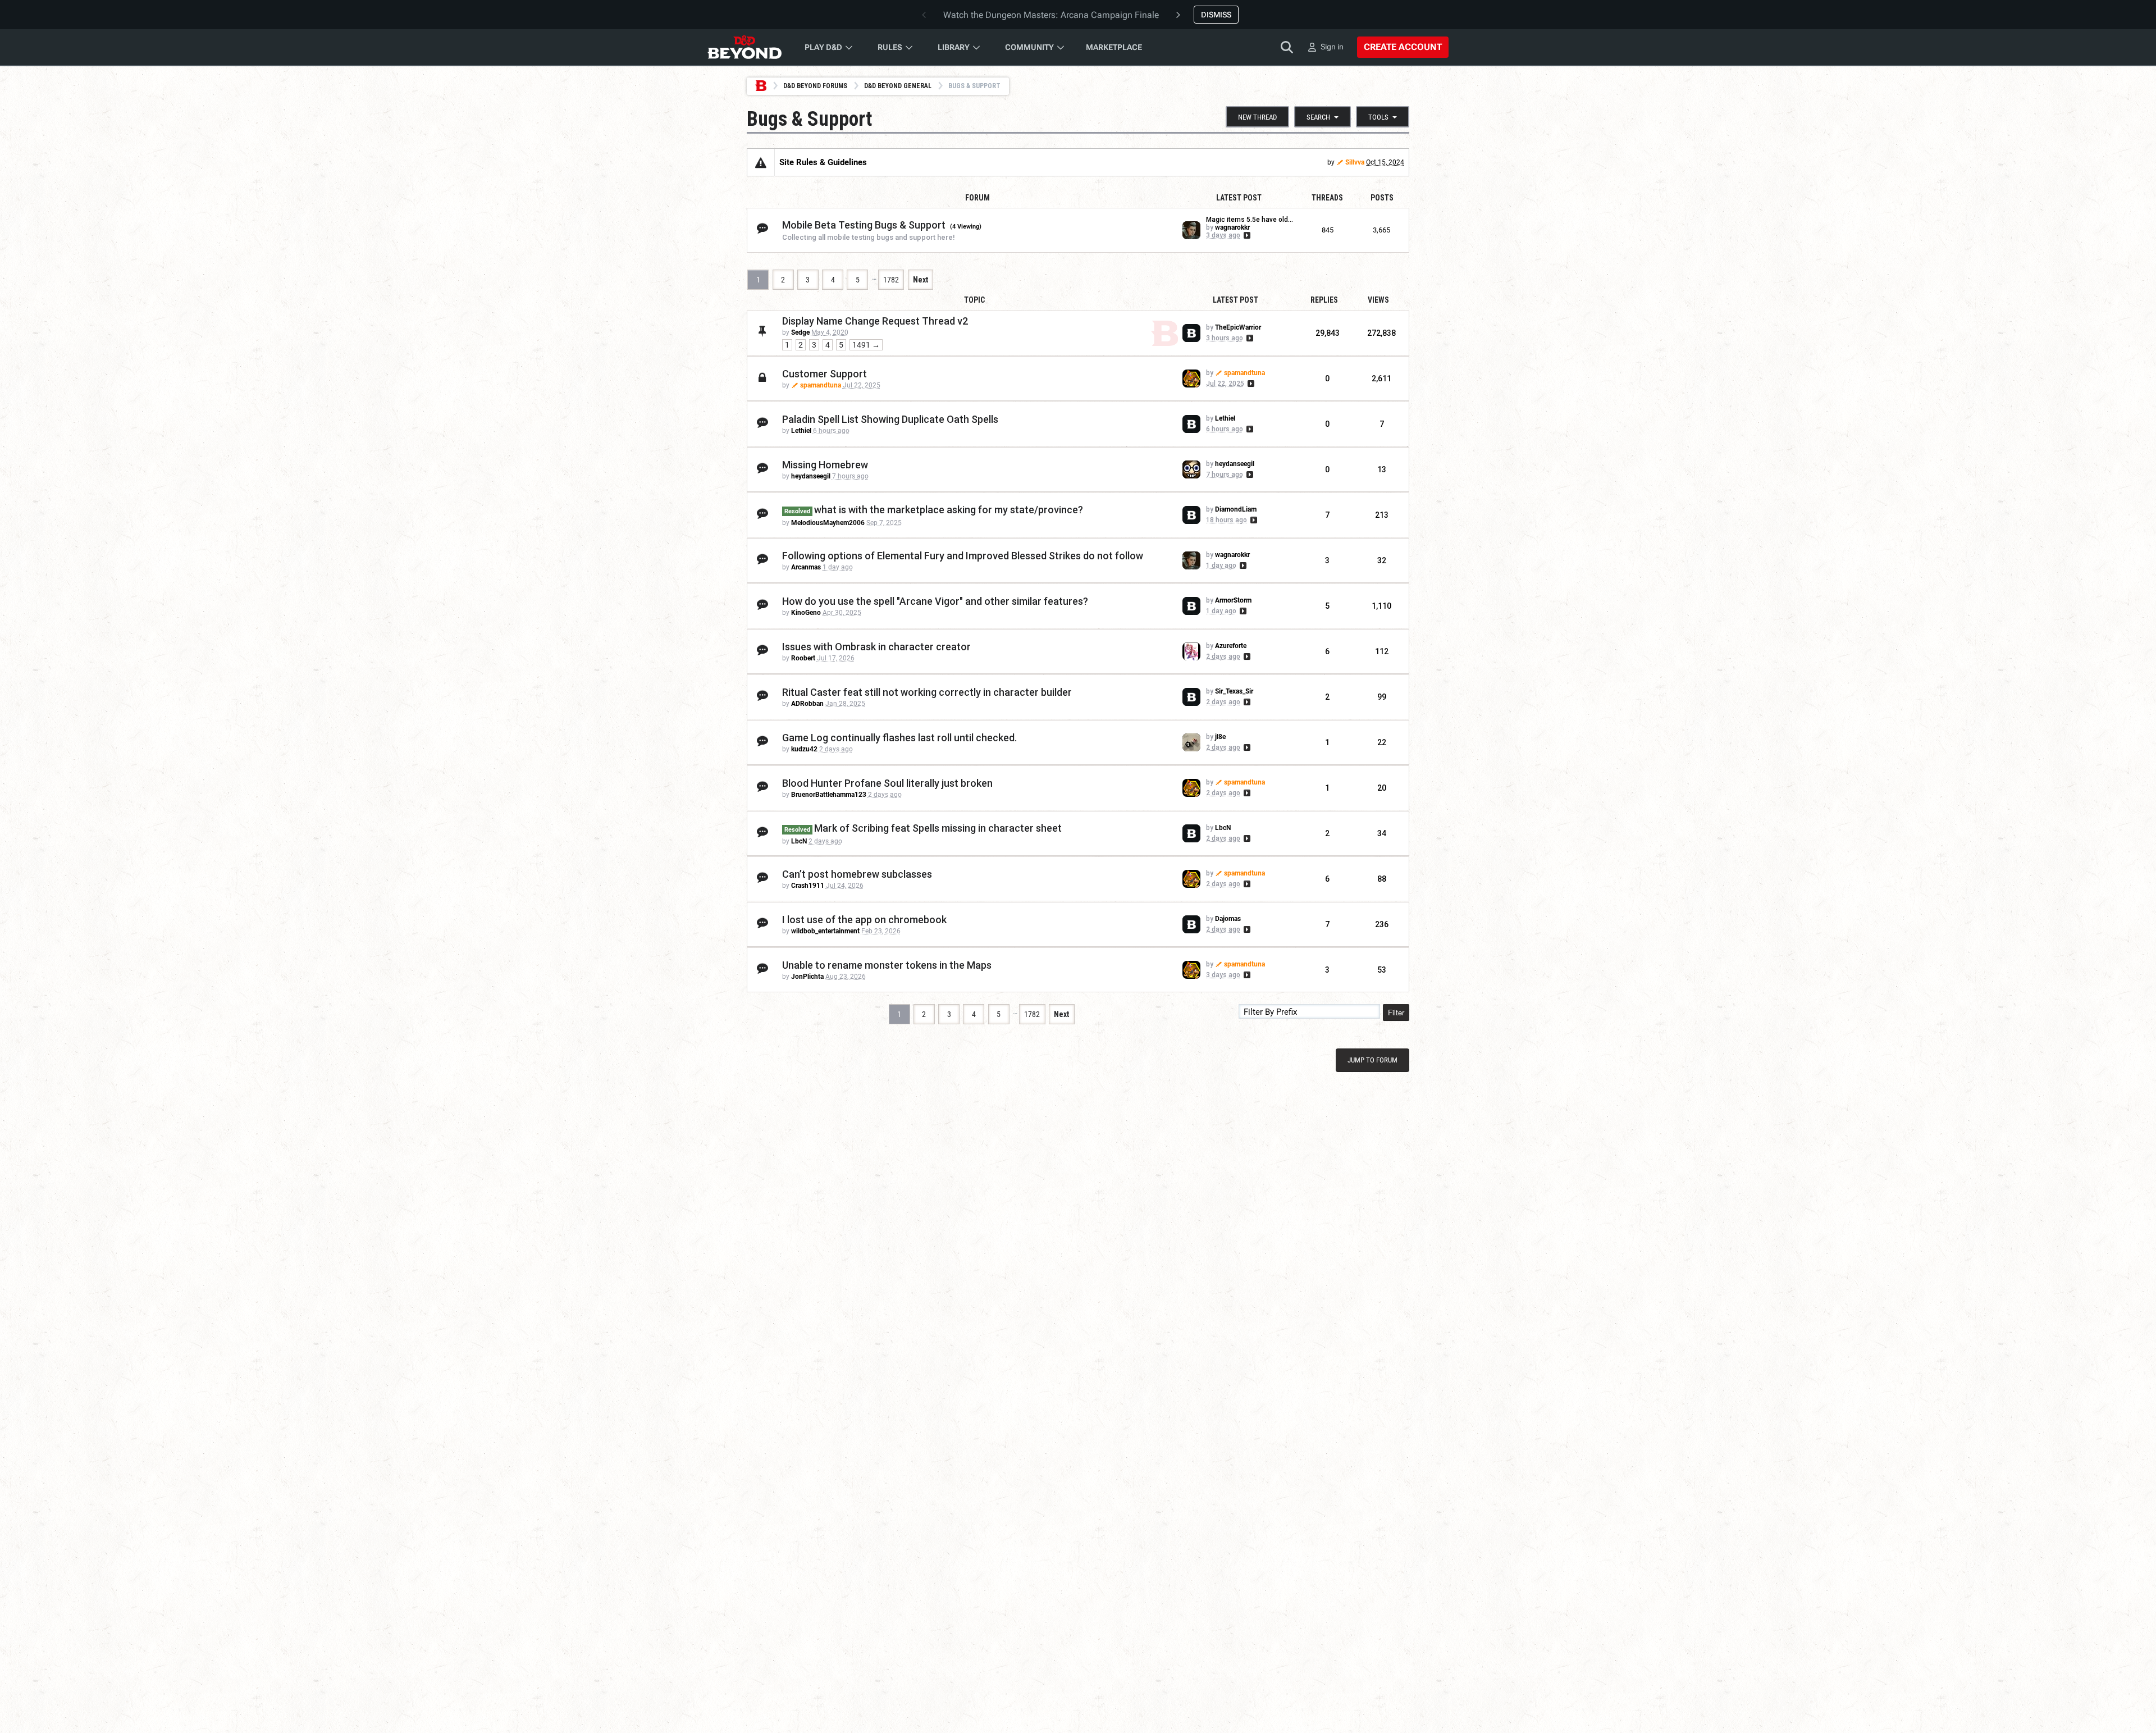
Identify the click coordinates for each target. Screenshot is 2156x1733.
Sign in (1332, 47)
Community (1029, 47)
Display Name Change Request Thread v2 (875, 321)
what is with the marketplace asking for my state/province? (949, 510)
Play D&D (823, 47)
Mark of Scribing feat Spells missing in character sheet (938, 828)
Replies (1324, 300)
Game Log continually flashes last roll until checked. (899, 738)
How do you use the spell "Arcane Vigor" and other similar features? (935, 601)
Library (954, 47)
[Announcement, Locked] (761, 162)
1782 (891, 280)
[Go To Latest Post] (1246, 235)
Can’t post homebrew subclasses (857, 874)
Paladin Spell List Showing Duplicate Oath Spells (890, 419)
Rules (890, 47)
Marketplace (1114, 47)
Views (1378, 300)
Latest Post (1235, 300)
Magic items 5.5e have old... (1250, 220)
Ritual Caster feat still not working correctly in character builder (927, 692)
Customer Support (825, 374)
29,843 (1328, 333)
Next (921, 280)
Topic (974, 300)
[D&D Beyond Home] (744, 47)
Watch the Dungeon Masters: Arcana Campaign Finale (1051, 15)
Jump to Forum (1372, 1060)
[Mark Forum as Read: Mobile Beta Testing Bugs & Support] (762, 229)
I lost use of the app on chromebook (864, 920)
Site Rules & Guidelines (823, 162)
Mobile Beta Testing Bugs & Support (864, 225)
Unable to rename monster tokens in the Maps (887, 965)
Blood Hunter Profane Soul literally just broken (887, 783)
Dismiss (1216, 15)
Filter (1396, 1012)
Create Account (1403, 47)
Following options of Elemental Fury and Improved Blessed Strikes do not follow (963, 556)
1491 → (866, 345)
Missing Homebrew (825, 465)
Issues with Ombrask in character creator (876, 647)
